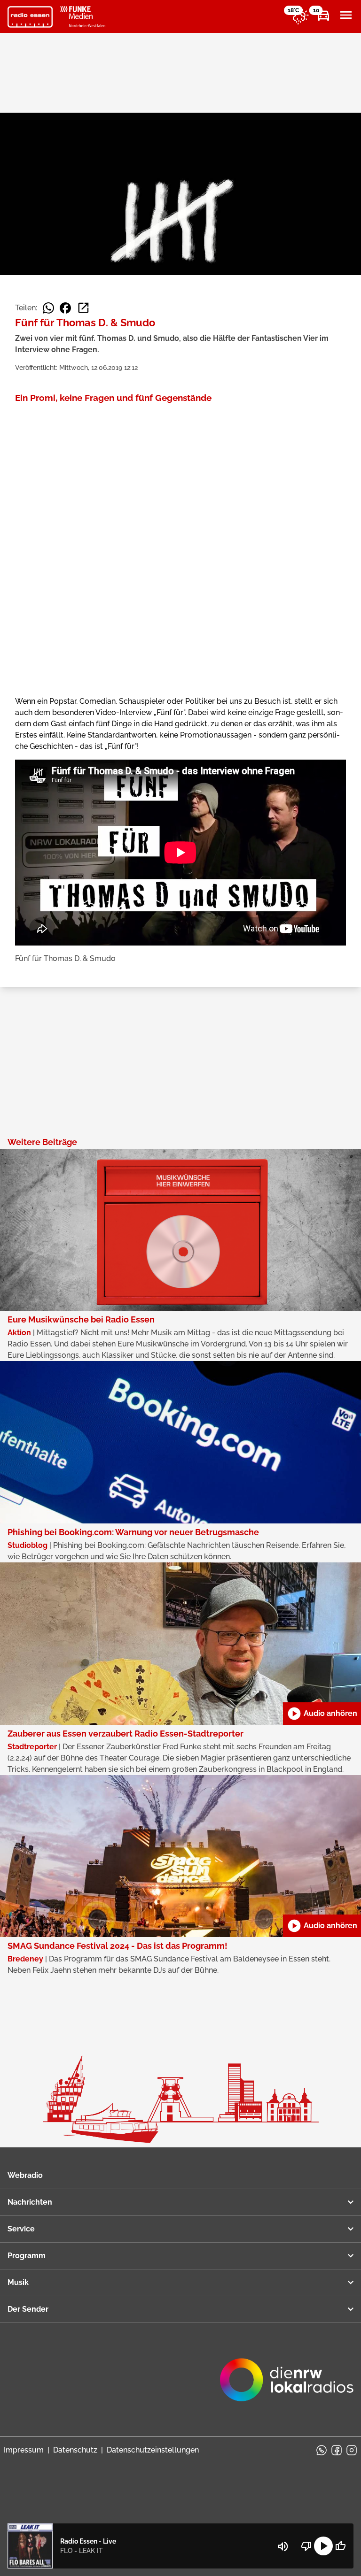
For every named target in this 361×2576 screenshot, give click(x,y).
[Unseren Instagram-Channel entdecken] (352, 2450)
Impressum (24, 2450)
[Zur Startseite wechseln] (30, 17)
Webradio (25, 2175)
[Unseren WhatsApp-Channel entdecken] (322, 2450)
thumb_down (306, 2546)
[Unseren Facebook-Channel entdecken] (337, 2450)
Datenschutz (75, 2450)
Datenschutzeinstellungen (153, 2450)
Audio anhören (322, 1714)
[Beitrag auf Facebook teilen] (65, 308)
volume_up (283, 2546)
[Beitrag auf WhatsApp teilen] (48, 308)
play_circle (323, 2546)
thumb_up (340, 2546)
